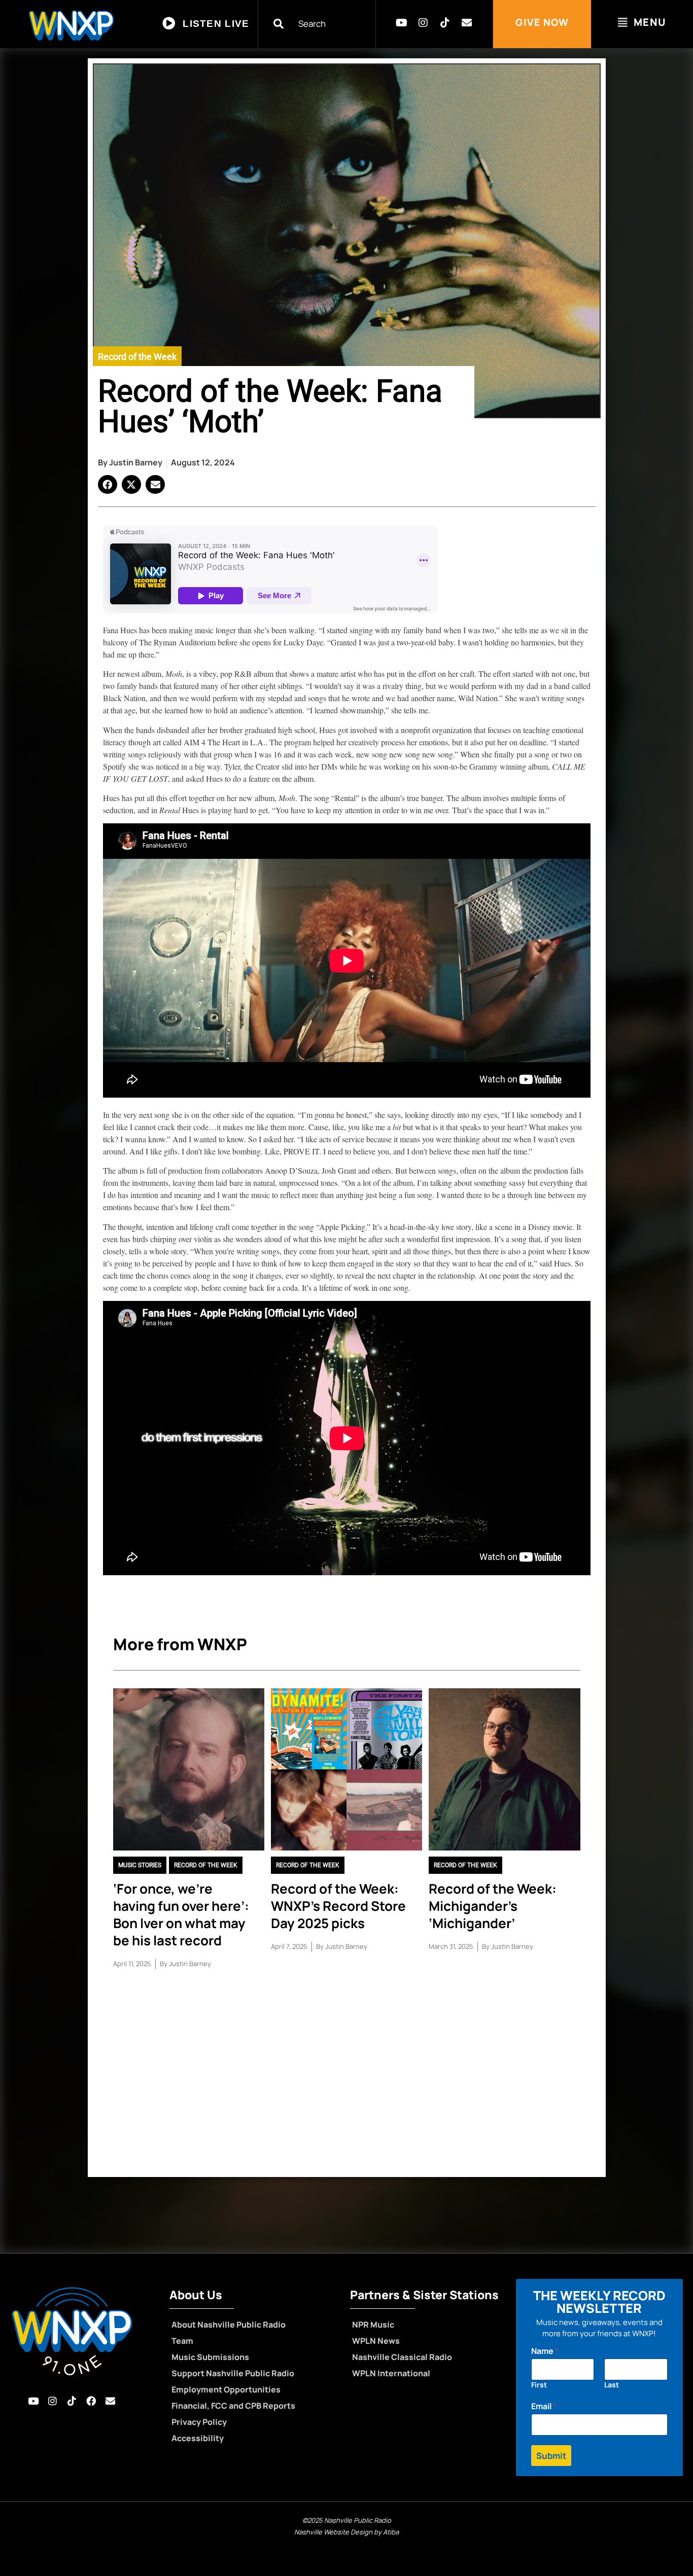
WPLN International (391, 2373)
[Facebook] (91, 2401)
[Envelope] (467, 23)
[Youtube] (401, 23)
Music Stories (140, 1865)
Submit (551, 2456)
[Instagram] (423, 23)
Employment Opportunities (226, 2389)
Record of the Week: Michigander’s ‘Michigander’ (493, 1906)
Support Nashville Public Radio (233, 2373)
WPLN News (376, 2341)
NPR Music (373, 2325)
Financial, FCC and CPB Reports (233, 2406)
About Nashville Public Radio (229, 2325)
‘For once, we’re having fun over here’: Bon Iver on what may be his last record (181, 1914)
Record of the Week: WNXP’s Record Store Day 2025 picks (338, 1906)
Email (544, 2406)
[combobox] (323, 24)
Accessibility (198, 2438)
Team (182, 2341)
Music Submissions (210, 2357)
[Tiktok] (445, 23)
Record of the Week (137, 357)
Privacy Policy (199, 2422)
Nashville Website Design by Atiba (346, 2532)
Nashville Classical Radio (402, 2357)
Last (612, 2385)
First (539, 2385)
